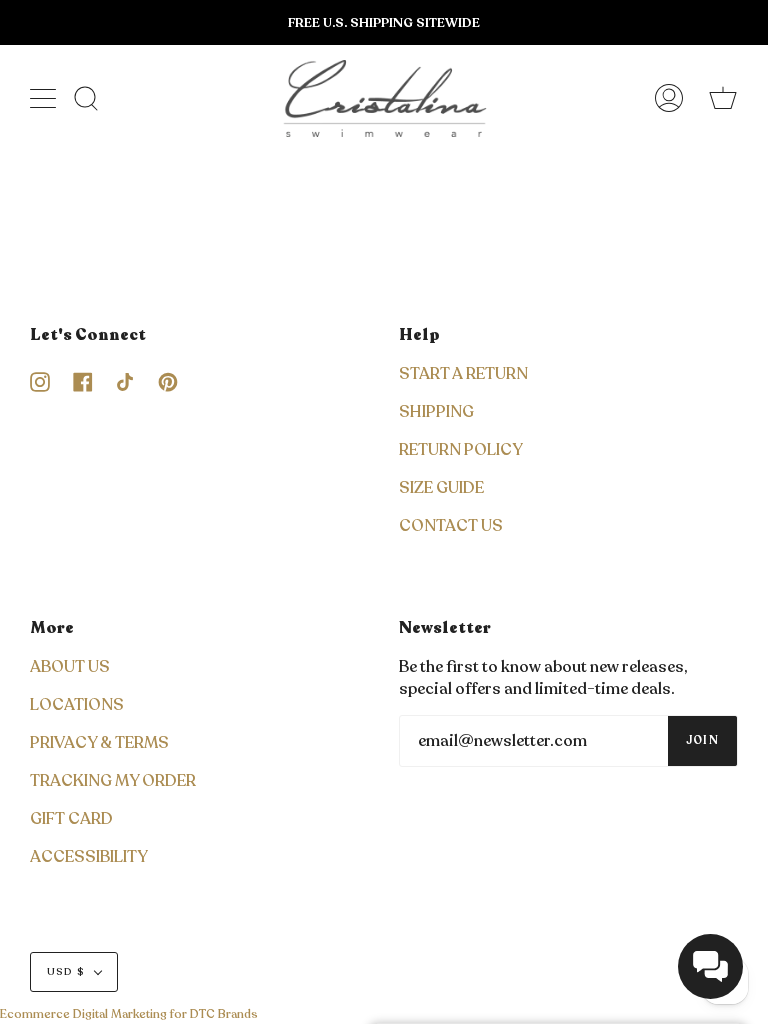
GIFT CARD (71, 819)
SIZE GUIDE (441, 488)
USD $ (66, 972)
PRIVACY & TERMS (99, 743)
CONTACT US (451, 526)
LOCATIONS (77, 705)
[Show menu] (45, 98)
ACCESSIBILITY (89, 857)
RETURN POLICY (461, 450)
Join (702, 740)
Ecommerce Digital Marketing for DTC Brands (129, 1014)
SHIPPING (436, 412)
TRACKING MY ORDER (113, 781)
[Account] (669, 98)
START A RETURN (463, 374)
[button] (710, 966)
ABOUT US (70, 667)
